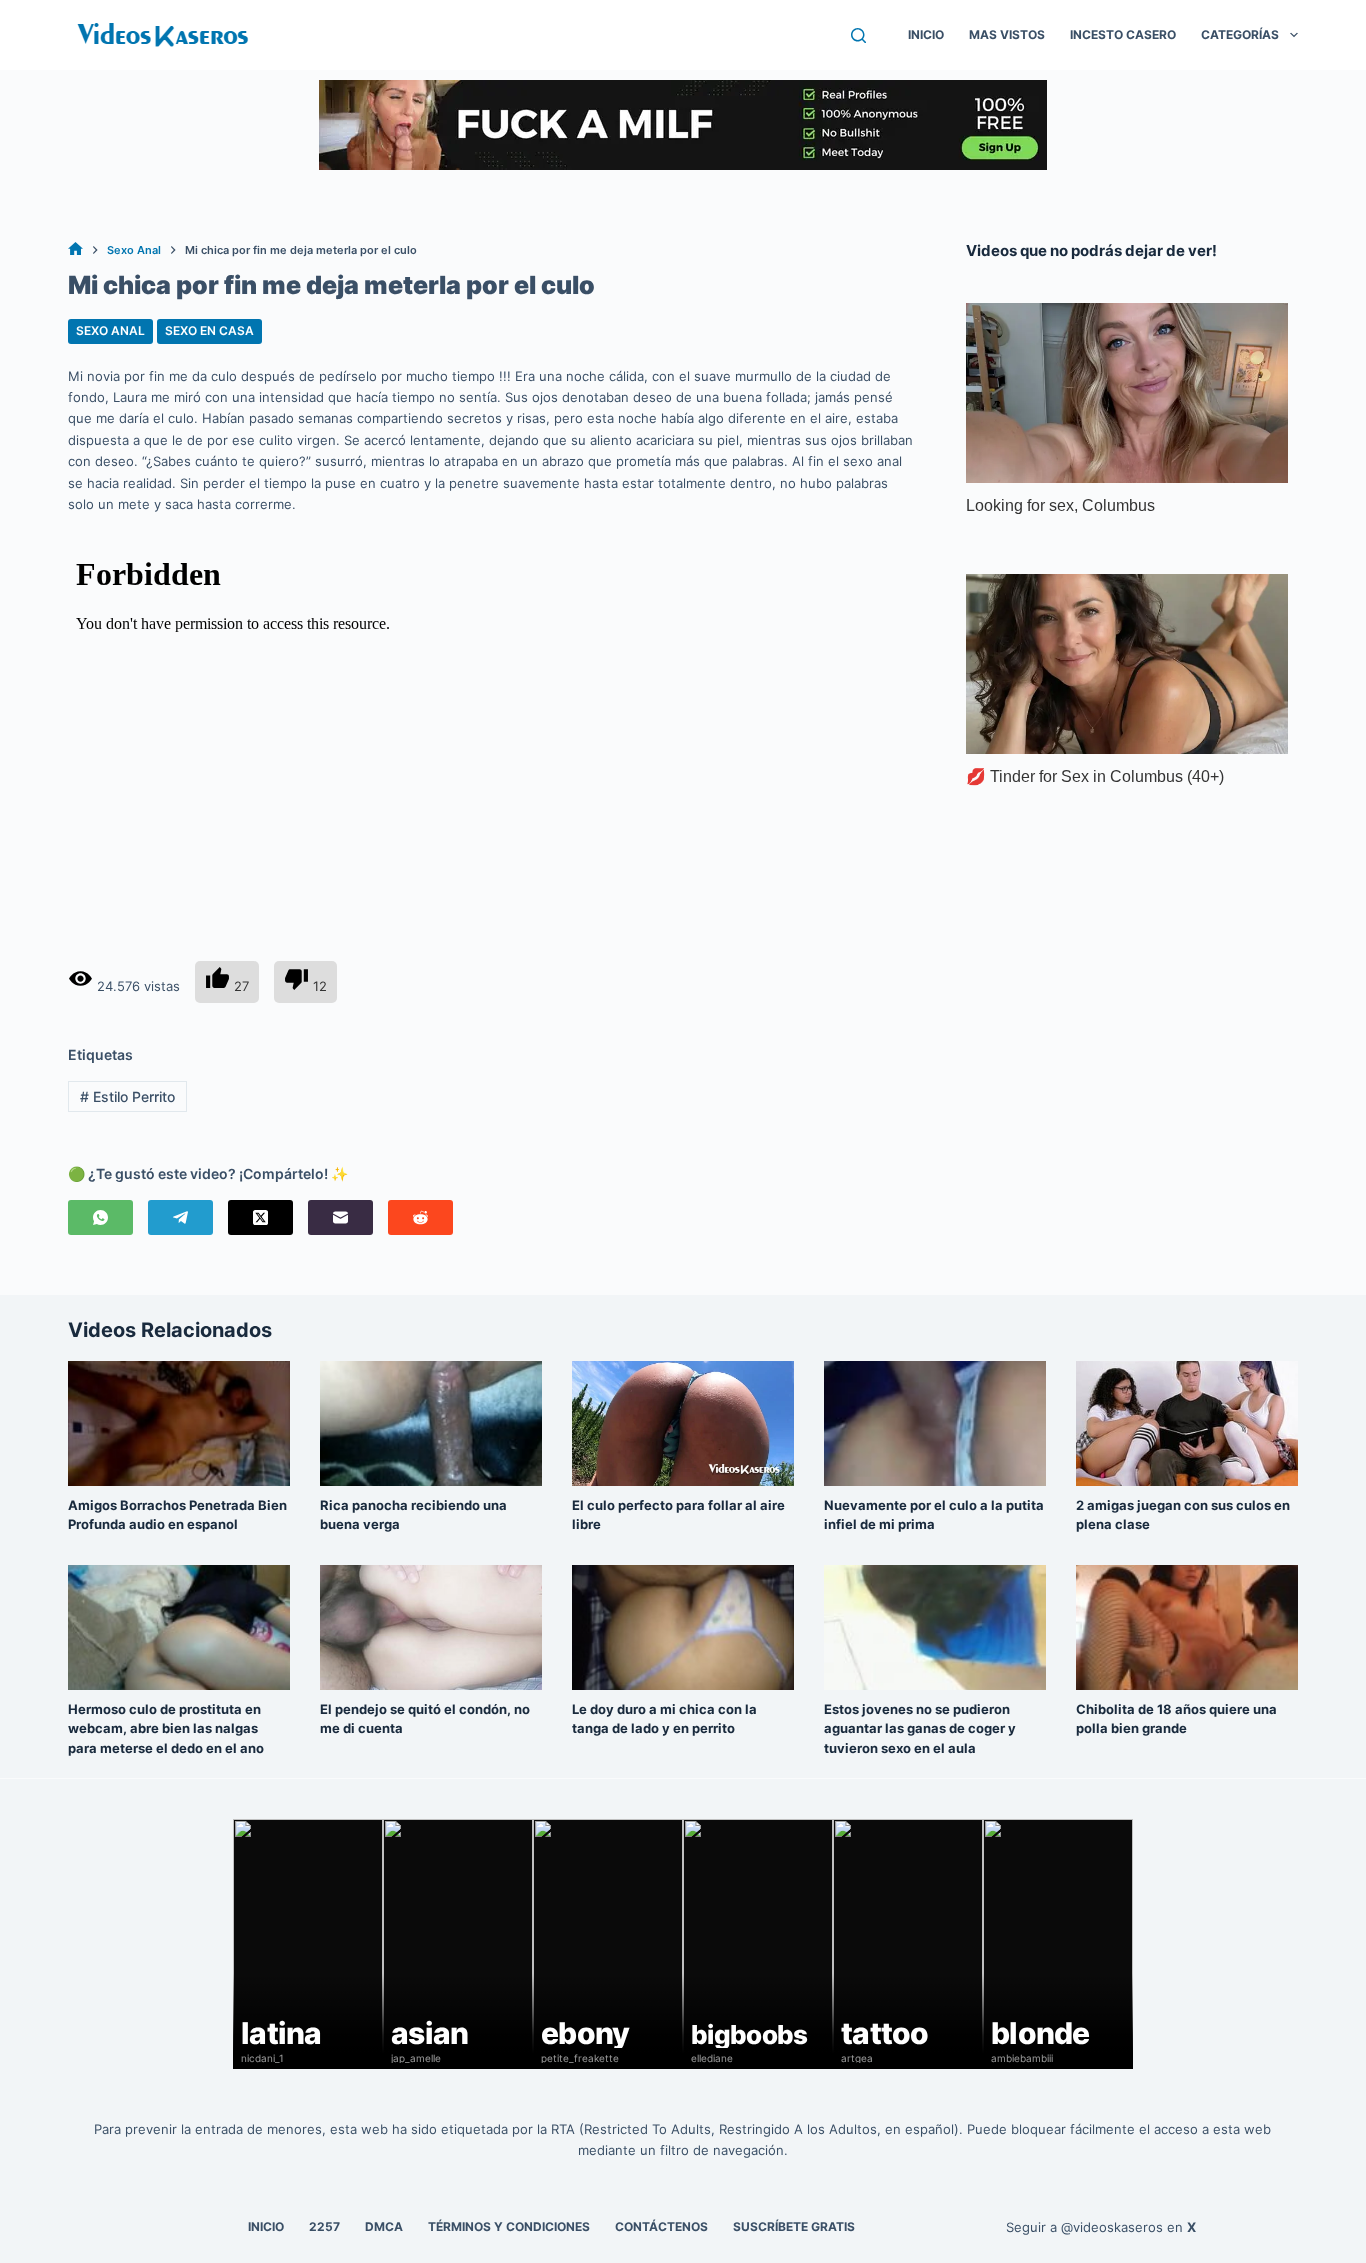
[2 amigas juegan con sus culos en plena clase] (1187, 1423)
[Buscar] (858, 35)
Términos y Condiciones (509, 2226)
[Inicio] (75, 250)
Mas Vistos (1007, 34)
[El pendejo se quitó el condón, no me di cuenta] (431, 1627)
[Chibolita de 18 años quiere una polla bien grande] (1187, 1627)
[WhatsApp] (100, 1217)
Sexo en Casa (209, 330)
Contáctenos (661, 2226)
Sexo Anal (110, 330)
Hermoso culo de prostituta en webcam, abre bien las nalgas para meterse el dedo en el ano (166, 1728)
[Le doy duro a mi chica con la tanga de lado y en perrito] (683, 1627)
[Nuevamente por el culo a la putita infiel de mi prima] (935, 1423)
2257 (324, 2226)
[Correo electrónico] (340, 1217)
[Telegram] (180, 1217)
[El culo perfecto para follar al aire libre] (683, 1423)
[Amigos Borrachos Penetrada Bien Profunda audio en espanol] (179, 1423)
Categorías (1240, 34)
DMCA (384, 2226)
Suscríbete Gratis (794, 2226)
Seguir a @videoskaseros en (1101, 2227)
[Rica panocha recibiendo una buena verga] (431, 1423)
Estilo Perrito (127, 1096)
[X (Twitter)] (260, 1217)
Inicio (926, 34)
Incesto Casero (1123, 34)
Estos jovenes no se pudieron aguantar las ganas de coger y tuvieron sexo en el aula (920, 1728)
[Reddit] (420, 1217)
